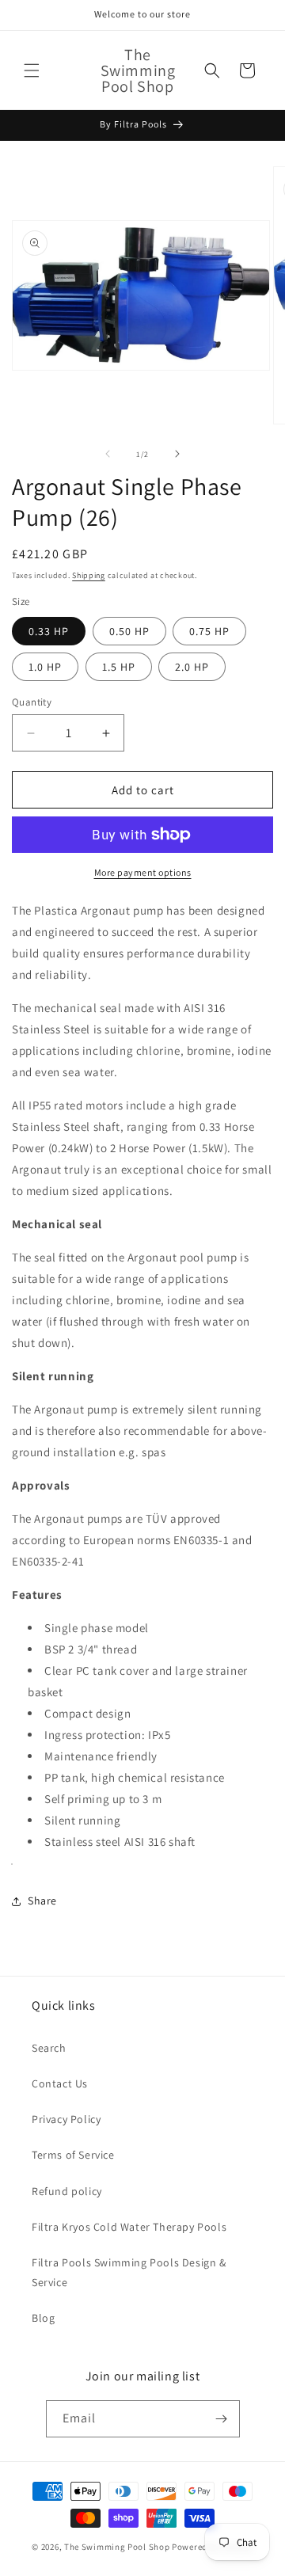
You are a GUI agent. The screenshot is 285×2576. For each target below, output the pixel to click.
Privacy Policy (66, 2119)
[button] (32, 70)
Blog (43, 2318)
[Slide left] (108, 454)
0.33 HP (49, 631)
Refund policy (67, 2191)
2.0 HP (192, 667)
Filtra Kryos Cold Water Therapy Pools (129, 2227)
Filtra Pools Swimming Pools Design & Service (129, 2272)
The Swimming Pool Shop (117, 2547)
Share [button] (42, 1901)
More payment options (143, 872)
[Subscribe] (222, 2419)
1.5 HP (119, 667)
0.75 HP (209, 631)
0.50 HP (129, 631)
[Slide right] (177, 454)
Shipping (89, 575)
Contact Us (60, 2083)
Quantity (32, 702)
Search (49, 2048)
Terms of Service (73, 2155)
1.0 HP (45, 667)
